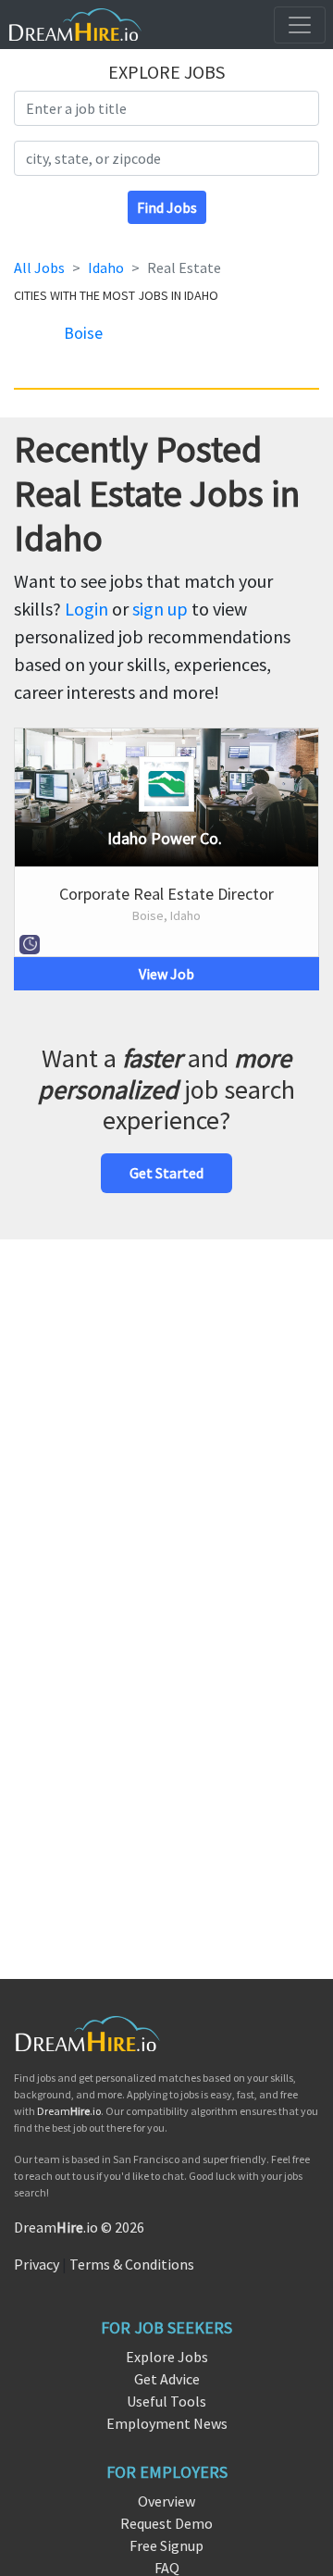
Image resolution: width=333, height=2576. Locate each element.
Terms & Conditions (132, 2264)
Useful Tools (166, 2401)
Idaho (106, 268)
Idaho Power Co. (165, 838)
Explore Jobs (167, 2357)
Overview (166, 2501)
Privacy (37, 2264)
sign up (160, 609)
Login (86, 609)
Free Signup (166, 2545)
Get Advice (167, 2379)
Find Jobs (167, 207)
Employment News (167, 2423)
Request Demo (166, 2523)
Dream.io (69, 2111)
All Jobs (39, 268)
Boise (83, 333)
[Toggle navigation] (300, 25)
